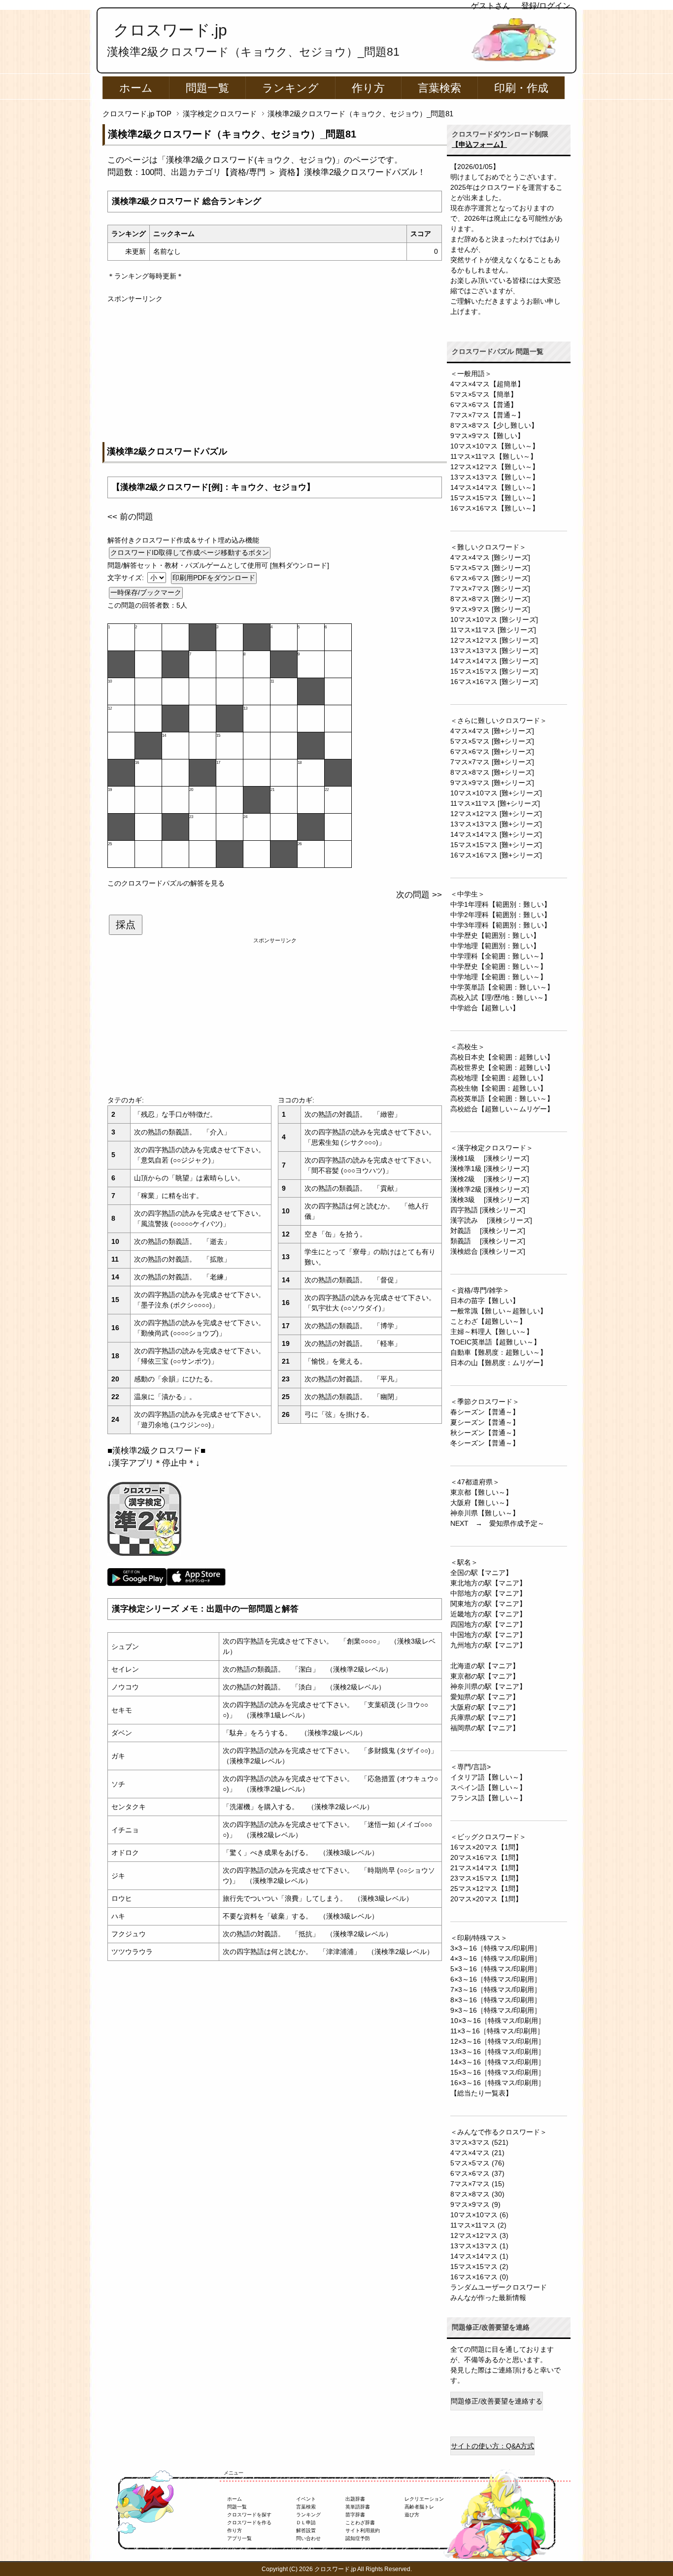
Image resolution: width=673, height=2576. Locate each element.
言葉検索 (439, 88)
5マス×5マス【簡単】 (484, 394)
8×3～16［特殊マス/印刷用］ (496, 2000)
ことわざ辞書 (360, 2523)
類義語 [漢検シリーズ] (488, 1241)
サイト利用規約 (363, 2530)
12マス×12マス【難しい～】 (495, 467)
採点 (126, 925)
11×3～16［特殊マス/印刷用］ (497, 2031)
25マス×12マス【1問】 (486, 1889)
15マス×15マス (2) (479, 2267)
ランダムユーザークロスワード (499, 2287)
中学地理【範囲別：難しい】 (495, 946)
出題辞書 (355, 2499)
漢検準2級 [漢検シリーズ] (490, 1189)
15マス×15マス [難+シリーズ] (496, 845)
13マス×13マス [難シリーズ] (494, 651)
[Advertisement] (275, 373)
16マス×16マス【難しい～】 (495, 508)
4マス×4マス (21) (477, 2153)
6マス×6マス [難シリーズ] (490, 578)
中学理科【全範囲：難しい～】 (499, 956)
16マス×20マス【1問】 (486, 1847)
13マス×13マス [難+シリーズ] (496, 824)
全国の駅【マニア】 (481, 1573)
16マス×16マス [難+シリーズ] (496, 855)
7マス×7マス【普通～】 (487, 415)
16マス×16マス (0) (479, 2277)
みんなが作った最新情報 (488, 2298)
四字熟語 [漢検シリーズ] (488, 1210)
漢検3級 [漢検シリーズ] (490, 1200)
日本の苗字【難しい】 (485, 1301)
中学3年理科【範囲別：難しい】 (501, 925)
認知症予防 (358, 2538)
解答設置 (306, 2530)
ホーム (136, 88)
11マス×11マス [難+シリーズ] (495, 803)
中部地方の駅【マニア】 (488, 1593)
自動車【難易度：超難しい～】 (499, 1352)
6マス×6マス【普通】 (484, 405)
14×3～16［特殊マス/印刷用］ (498, 2062)
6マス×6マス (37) (477, 2173)
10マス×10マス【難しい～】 (495, 446)
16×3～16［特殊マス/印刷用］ (498, 2083)
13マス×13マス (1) (479, 2246)
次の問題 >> (419, 895)
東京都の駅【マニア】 (485, 1676)
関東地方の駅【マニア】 (488, 1604)
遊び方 (412, 2515)
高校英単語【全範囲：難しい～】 (502, 1099)
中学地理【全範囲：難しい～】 (499, 977)
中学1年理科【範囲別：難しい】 (501, 904)
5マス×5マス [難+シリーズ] (492, 741)
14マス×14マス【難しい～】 (495, 487)
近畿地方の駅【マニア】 (488, 1614)
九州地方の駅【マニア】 (488, 1645)
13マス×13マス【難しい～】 (495, 477)
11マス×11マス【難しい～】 (494, 456)
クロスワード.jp (170, 30)
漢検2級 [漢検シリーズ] (490, 1179)
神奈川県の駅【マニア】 (488, 1686)
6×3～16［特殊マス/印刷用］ (496, 1979)
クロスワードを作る (249, 2523)
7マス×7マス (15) (477, 2184)
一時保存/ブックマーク (146, 592)
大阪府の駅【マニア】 (485, 1707)
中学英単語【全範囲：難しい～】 (502, 987)
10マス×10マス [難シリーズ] (494, 619)
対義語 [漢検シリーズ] (488, 1231)
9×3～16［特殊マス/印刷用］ (496, 2010)
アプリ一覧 (239, 2538)
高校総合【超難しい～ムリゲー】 (502, 1109)
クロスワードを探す (249, 2515)
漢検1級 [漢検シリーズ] (490, 1158)
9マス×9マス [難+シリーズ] (492, 783)
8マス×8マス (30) (477, 2194)
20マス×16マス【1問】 (486, 1857)
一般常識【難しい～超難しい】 (499, 1311)
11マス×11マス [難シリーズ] (493, 630)
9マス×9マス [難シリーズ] (490, 609)
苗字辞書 (355, 2515)
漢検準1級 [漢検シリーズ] (490, 1168)
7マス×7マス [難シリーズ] (490, 588)
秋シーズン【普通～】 (485, 1433)
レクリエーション (424, 2499)
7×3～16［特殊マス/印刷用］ (496, 1990)
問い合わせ (308, 2538)
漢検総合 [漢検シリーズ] (488, 1251)
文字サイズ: (127, 578)
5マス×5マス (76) (477, 2163)
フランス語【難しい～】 (488, 1798)
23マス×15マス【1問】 (486, 1878)
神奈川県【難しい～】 (485, 1513)
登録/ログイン (546, 6)
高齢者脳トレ (419, 2507)
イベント (306, 2499)
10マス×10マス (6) (479, 2215)
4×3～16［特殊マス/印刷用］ (496, 1958)
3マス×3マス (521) (479, 2142)
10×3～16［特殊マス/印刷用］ (498, 2021)
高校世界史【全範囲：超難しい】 (502, 1067)
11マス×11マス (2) (478, 2225)
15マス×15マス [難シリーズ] (494, 671)
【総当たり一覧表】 (481, 2093)
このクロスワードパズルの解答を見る (166, 883)
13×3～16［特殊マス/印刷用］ (498, 2052)
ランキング (290, 88)
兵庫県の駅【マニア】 (485, 1717)
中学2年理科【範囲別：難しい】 (501, 915)
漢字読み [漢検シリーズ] (491, 1220)
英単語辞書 (358, 2507)
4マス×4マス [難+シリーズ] (492, 731)
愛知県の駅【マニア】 (485, 1697)
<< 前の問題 (130, 517)
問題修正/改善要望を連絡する (497, 2401)
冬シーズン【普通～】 (485, 1443)
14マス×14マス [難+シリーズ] (496, 834)
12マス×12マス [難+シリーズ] (496, 814)
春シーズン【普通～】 (485, 1412)
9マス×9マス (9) (475, 2204)
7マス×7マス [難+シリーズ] (492, 762)
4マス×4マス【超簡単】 (487, 384)
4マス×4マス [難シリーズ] (490, 557)
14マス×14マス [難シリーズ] (494, 661)
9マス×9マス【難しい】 (487, 436)
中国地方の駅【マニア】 (488, 1635)
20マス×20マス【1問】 (486, 1899)
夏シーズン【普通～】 (485, 1422)
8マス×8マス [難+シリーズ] (492, 772)
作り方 (368, 88)
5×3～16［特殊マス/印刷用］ (496, 1969)
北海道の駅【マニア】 (485, 1666)
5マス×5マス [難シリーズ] (490, 568)
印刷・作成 (521, 88)
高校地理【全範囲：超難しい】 (499, 1078)
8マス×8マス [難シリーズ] (490, 599)
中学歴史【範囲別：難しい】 (495, 935)
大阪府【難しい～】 (481, 1503)
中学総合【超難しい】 (485, 1008)
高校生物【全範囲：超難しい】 (499, 1088)
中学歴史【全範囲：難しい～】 (499, 966)
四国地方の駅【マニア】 (488, 1624)
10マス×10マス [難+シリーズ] (496, 793)
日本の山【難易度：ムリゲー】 (499, 1363)
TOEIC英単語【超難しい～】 (495, 1342)
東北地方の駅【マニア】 (488, 1583)
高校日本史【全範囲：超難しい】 (502, 1057)
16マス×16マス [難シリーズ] (494, 682)
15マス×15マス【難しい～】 (495, 498)
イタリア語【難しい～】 (488, 1777)
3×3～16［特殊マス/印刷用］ (496, 1948)
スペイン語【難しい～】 (488, 1787)
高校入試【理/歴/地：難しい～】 (501, 997)
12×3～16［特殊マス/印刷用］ (498, 2041)
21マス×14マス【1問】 (486, 1868)
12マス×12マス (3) (479, 2235)
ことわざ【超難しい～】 (488, 1321)
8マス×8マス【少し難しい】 (494, 425)
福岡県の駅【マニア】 (485, 1728)
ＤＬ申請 (306, 2523)
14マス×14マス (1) (479, 2256)
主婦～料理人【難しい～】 (492, 1332)
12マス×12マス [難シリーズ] (494, 640)
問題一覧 (207, 88)
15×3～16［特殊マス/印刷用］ (498, 2072)
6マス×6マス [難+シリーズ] (492, 752)
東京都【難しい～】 (481, 1492)
